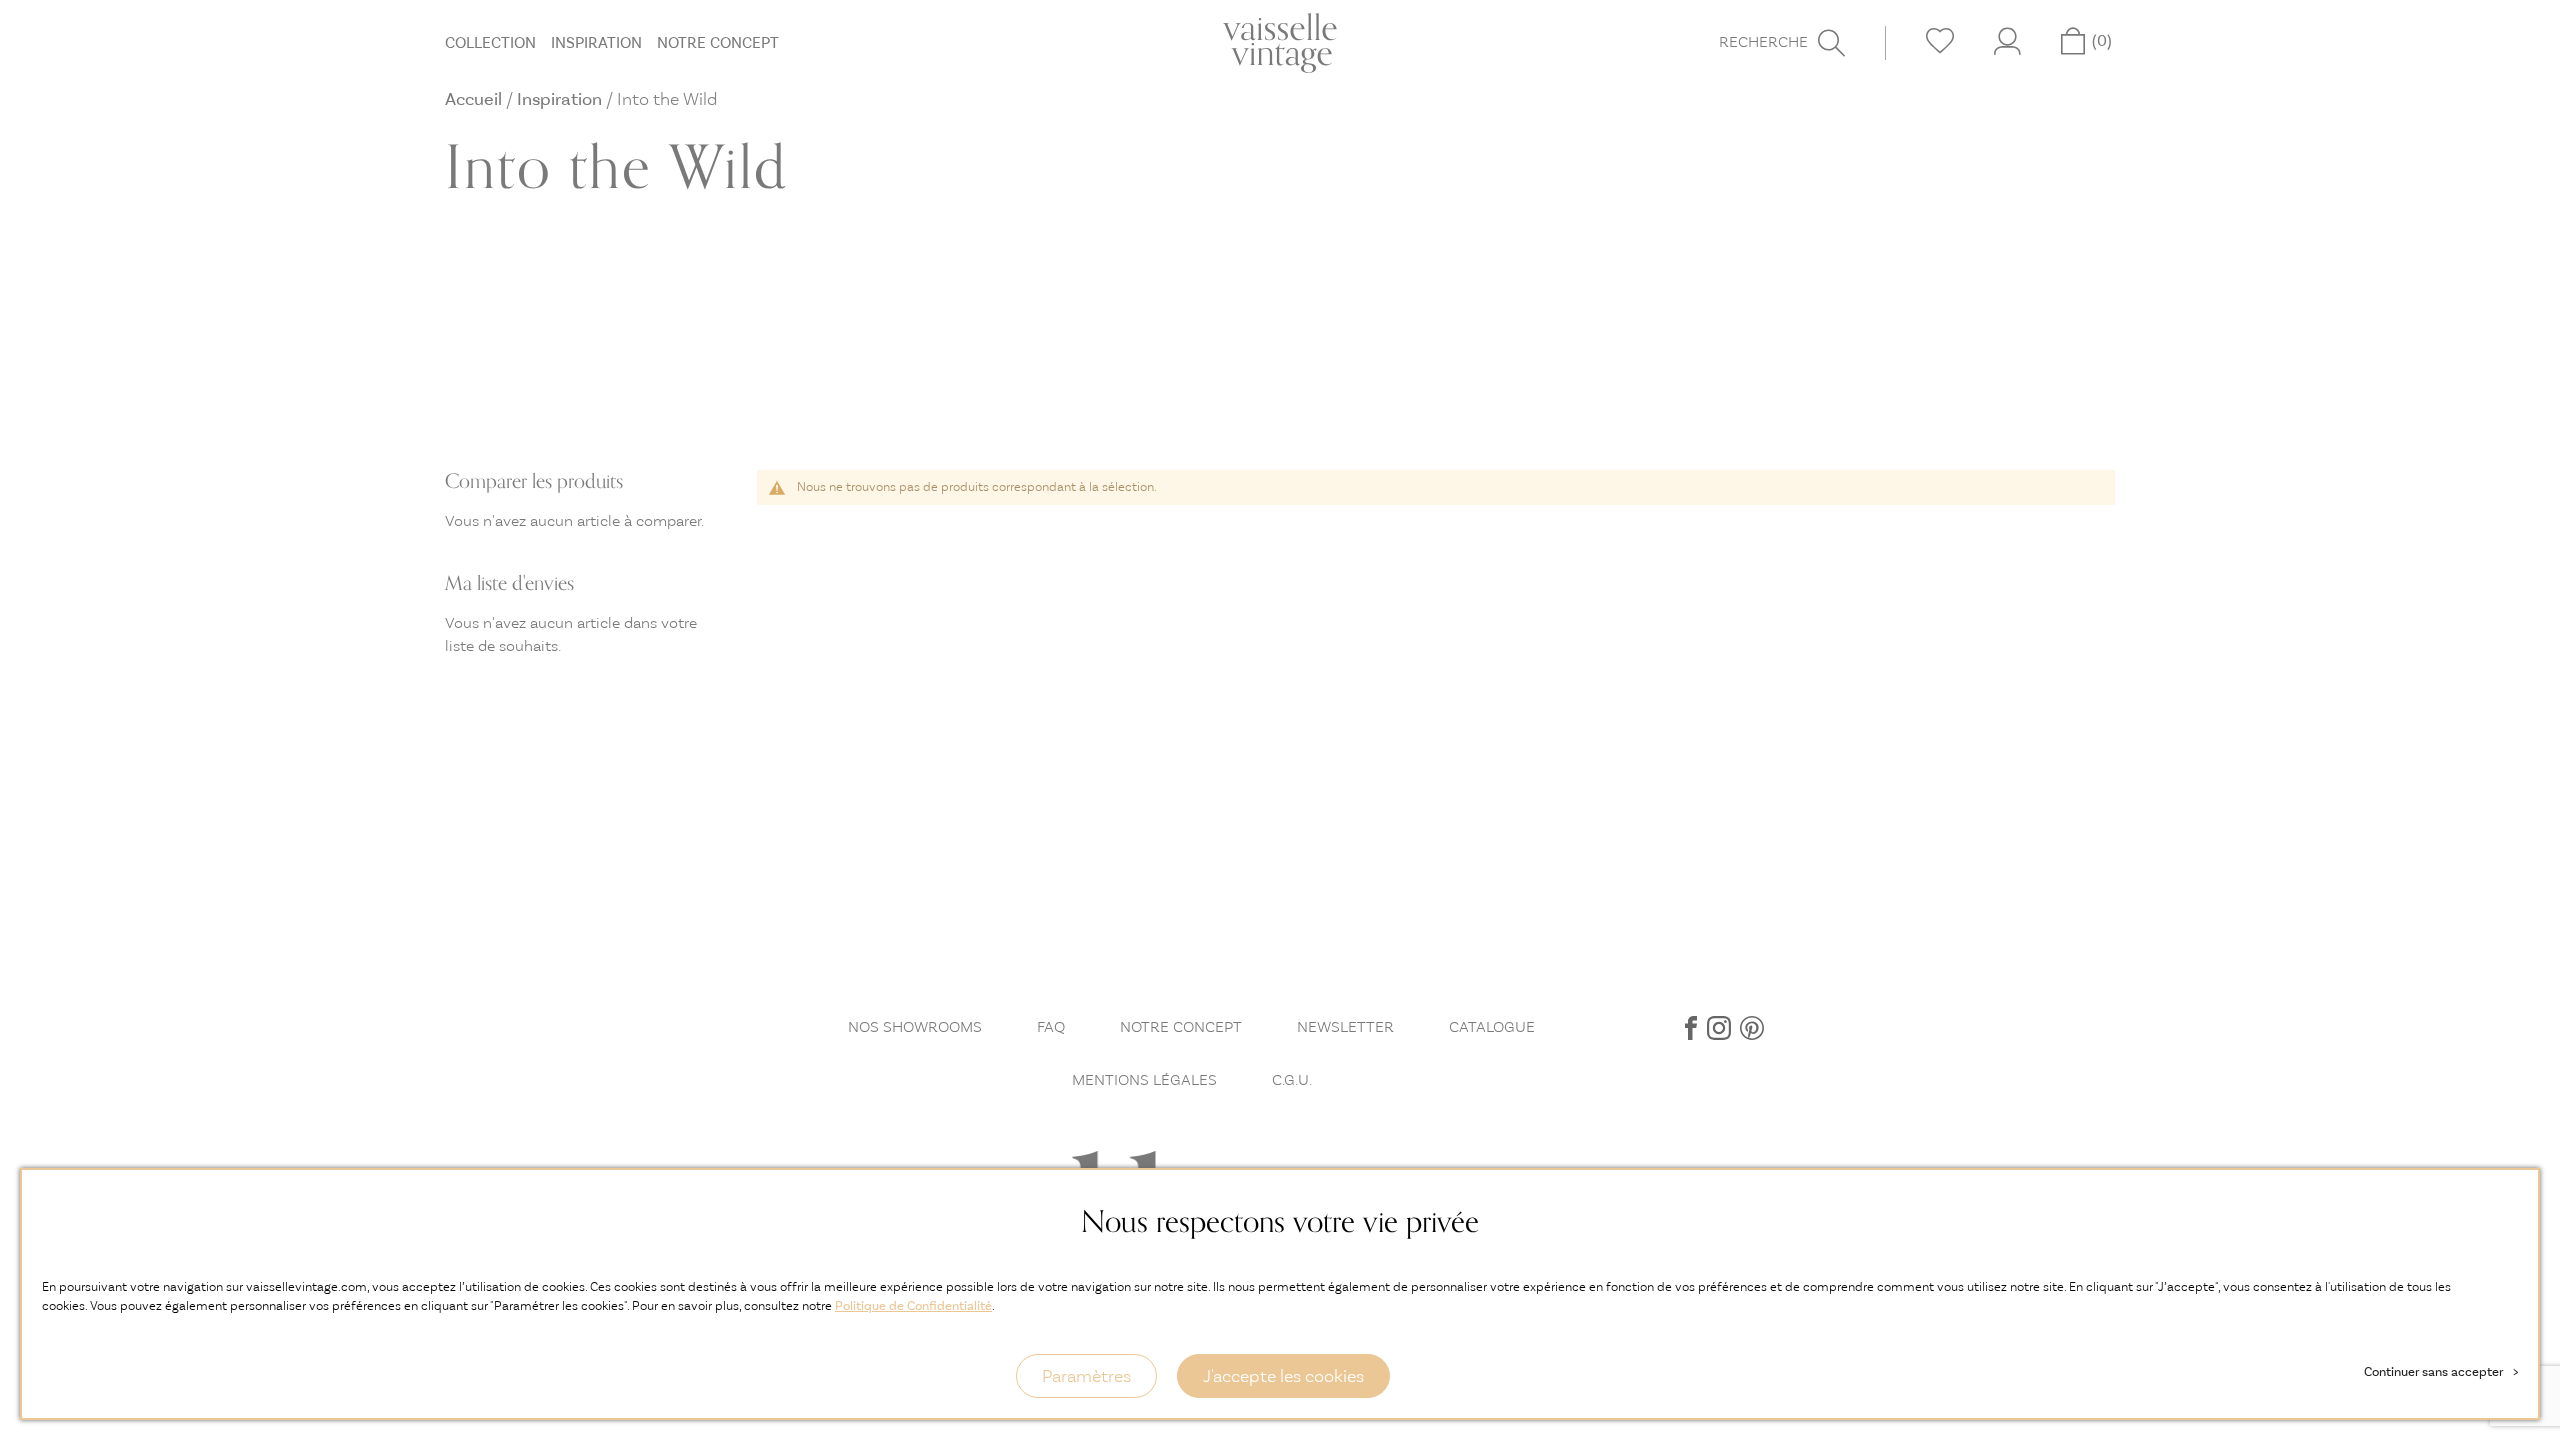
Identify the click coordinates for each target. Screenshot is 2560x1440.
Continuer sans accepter (2441, 1371)
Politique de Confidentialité (913, 1305)
